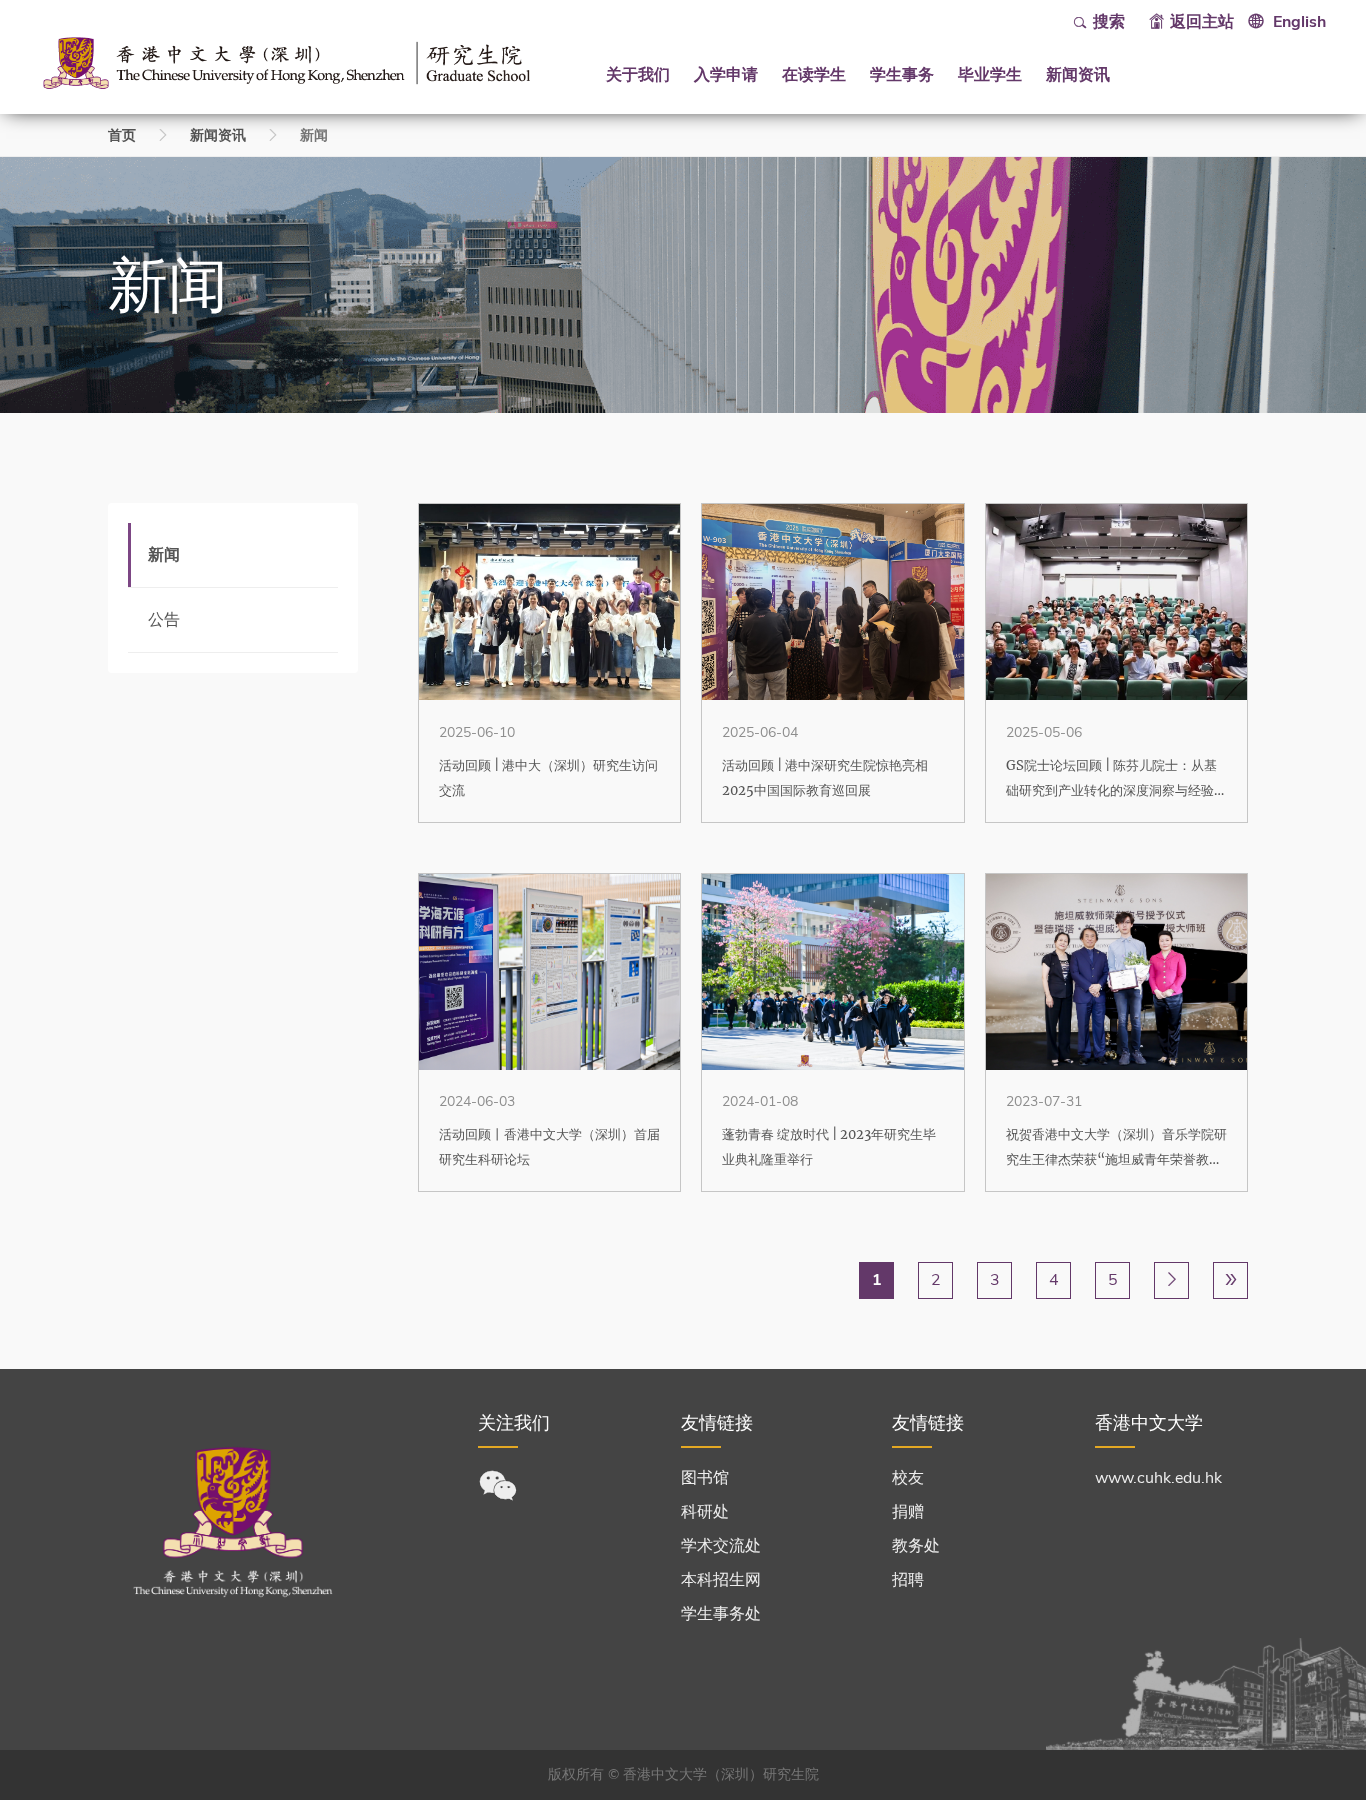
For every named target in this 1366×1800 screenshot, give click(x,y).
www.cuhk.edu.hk (1158, 1478)
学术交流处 (721, 1546)
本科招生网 (721, 1580)
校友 (908, 1478)
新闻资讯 (1078, 74)
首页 (122, 135)
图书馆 (705, 1478)
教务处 (916, 1546)
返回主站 (1202, 22)
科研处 (705, 1512)
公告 (164, 620)
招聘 (908, 1580)
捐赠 (908, 1512)
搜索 (1109, 22)
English (1299, 22)
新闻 (164, 555)
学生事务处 (721, 1614)
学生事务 (902, 74)
